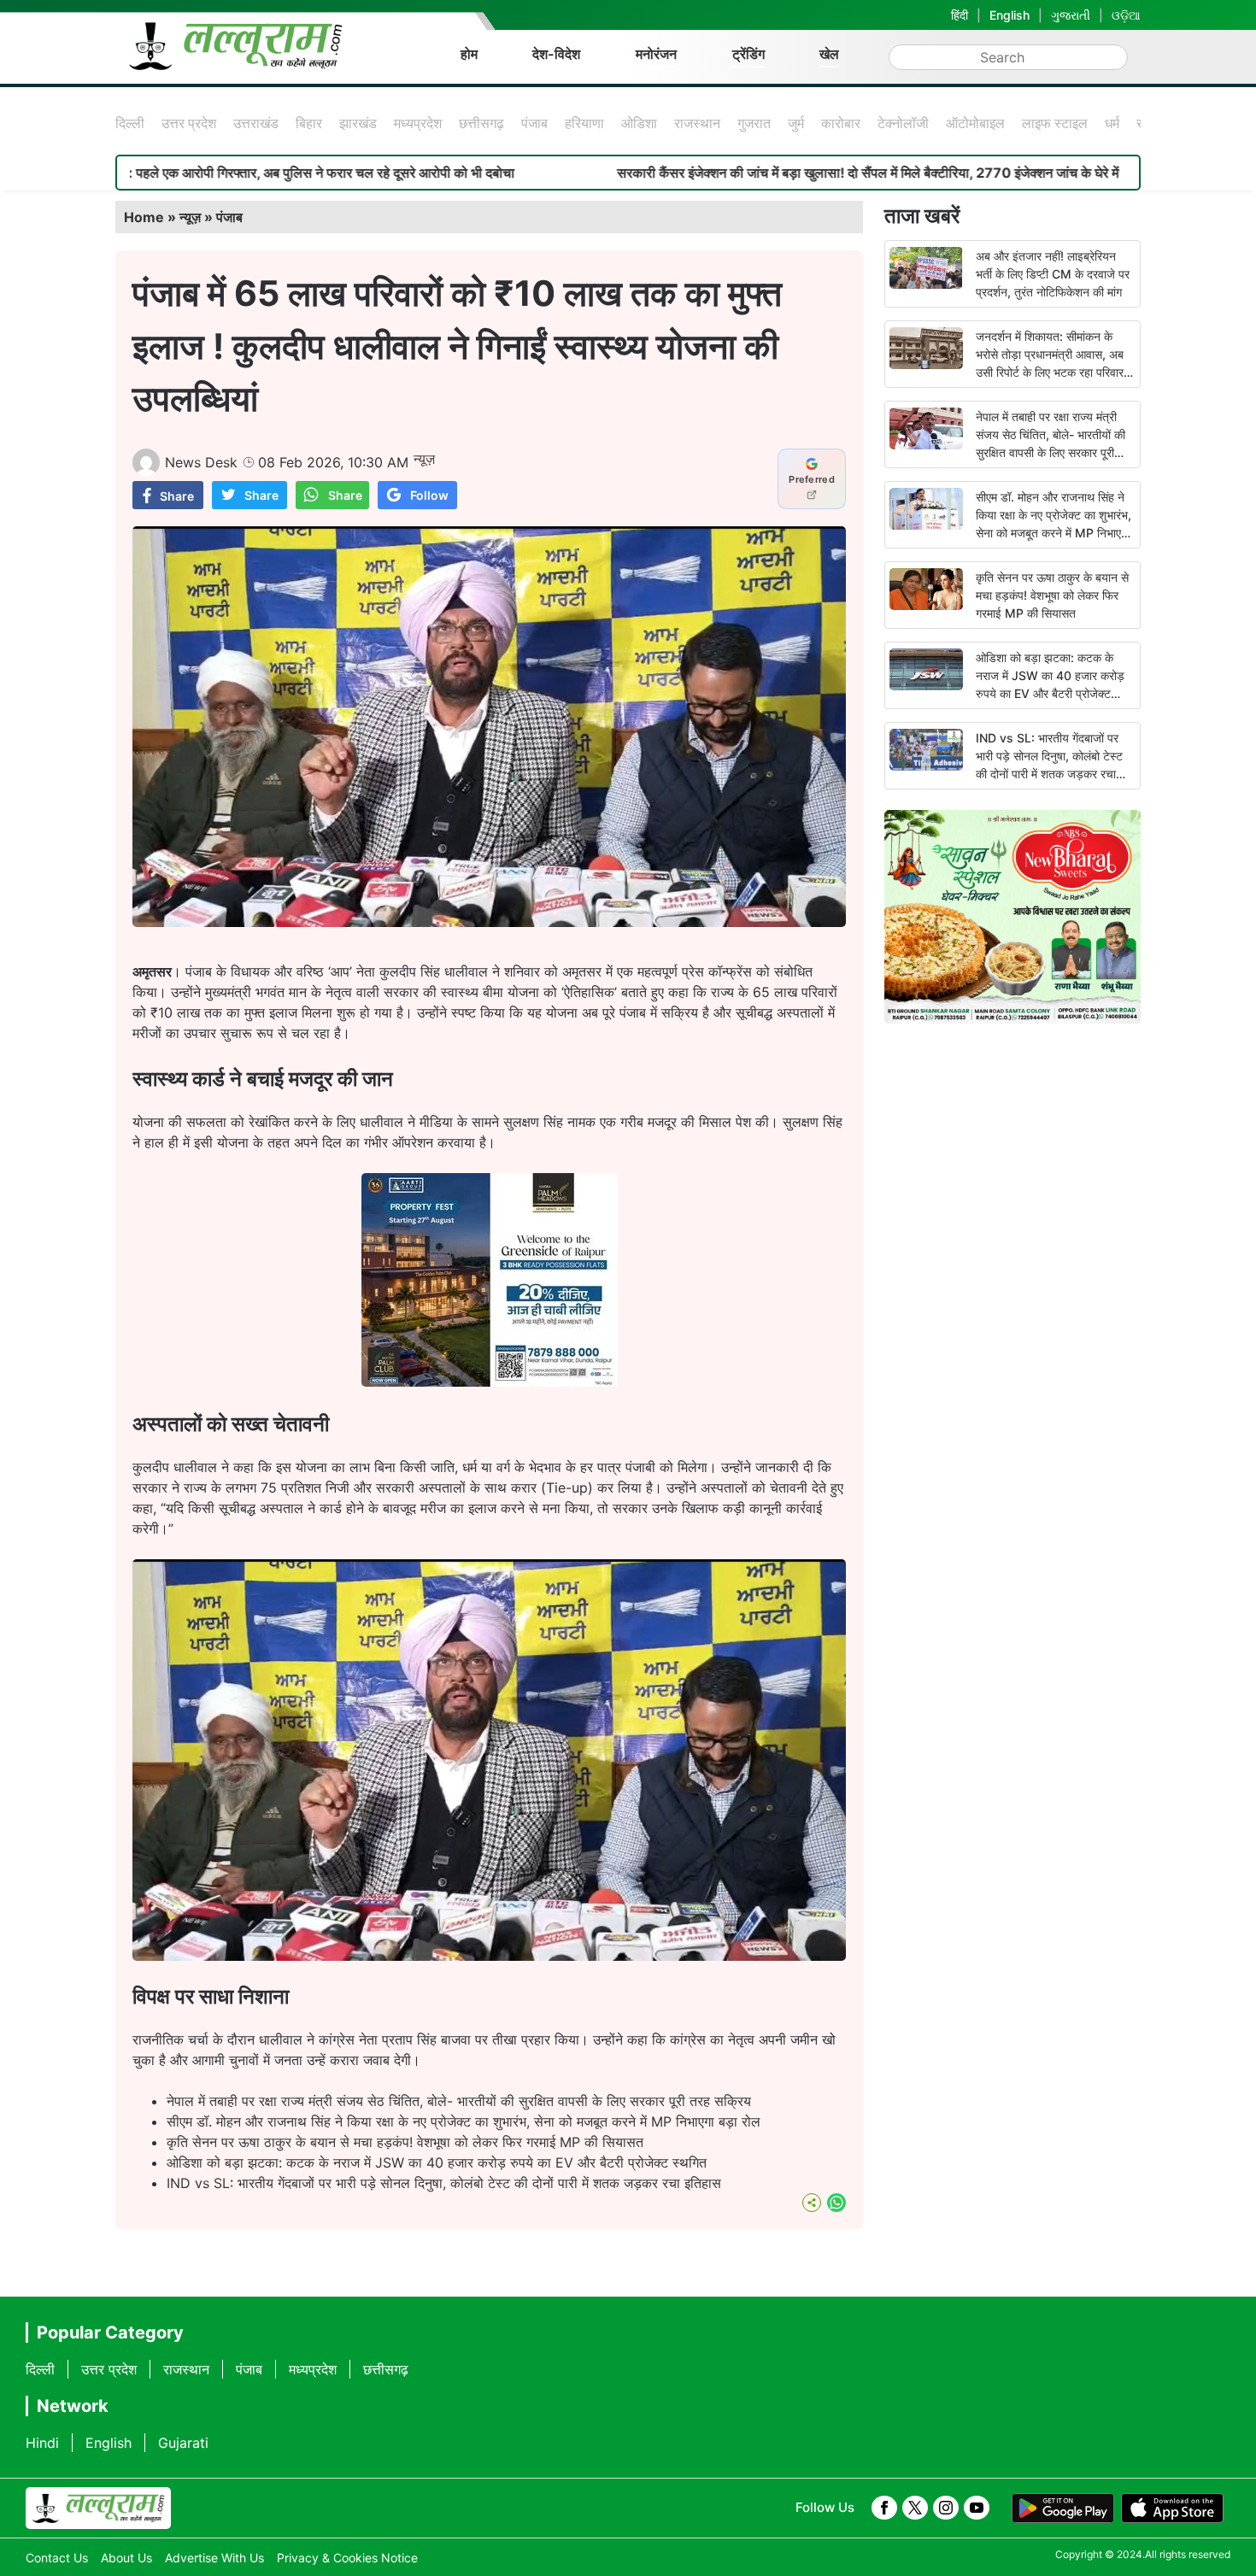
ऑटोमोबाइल (975, 123)
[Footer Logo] (98, 2509)
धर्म (1112, 123)
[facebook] (884, 2508)
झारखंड (358, 123)
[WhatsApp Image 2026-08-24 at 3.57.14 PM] (490, 1382)
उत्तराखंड (256, 123)
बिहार (309, 123)
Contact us (57, 2558)
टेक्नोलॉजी (903, 123)
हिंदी (960, 15)
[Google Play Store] (1063, 2509)
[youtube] (977, 2508)
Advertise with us (214, 2558)
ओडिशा (639, 123)
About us (126, 2558)
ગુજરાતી (1071, 15)
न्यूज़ (190, 217)
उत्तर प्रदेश (189, 123)
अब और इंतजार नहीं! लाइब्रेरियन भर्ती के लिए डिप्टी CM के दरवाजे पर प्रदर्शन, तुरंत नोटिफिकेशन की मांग (1053, 274)
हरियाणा (584, 123)
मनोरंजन (656, 54)
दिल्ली (130, 123)
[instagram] (946, 2508)
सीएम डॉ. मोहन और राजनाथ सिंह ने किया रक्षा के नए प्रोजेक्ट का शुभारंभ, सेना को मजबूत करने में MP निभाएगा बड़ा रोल (464, 2121)
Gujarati (183, 2443)
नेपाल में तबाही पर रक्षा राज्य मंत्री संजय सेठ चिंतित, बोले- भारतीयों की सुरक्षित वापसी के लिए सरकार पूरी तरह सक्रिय (459, 2101)
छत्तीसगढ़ (481, 123)
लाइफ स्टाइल (1055, 123)
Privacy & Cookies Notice (347, 2558)
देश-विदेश (556, 54)
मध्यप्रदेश (418, 123)
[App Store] (1172, 2509)
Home (144, 217)
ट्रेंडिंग (748, 54)
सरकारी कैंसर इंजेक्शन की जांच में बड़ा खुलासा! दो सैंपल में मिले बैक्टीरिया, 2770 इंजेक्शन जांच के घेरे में (716, 173)
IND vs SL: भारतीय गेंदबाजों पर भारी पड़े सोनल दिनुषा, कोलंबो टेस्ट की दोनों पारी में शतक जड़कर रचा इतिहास (444, 2183)
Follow (429, 495)
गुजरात (754, 123)
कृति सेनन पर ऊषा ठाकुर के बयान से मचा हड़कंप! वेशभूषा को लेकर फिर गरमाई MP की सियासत (405, 2142)
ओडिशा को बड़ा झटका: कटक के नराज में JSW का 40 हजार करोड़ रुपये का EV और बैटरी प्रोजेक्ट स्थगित (437, 2162)
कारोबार (841, 123)
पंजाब (534, 123)
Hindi (42, 2443)
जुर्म (796, 123)
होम (469, 54)
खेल (829, 54)
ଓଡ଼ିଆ (1126, 15)
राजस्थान (697, 123)
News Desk (201, 462)
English (1009, 15)
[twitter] (915, 2508)
